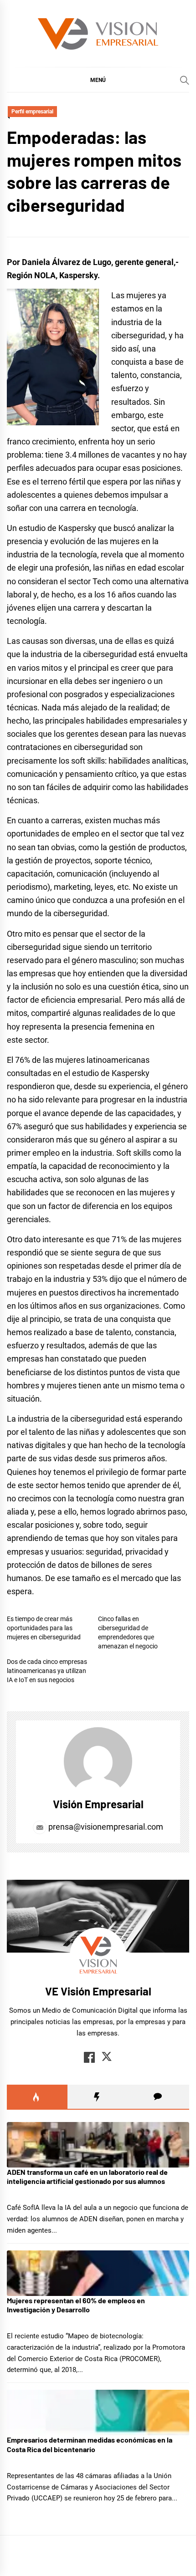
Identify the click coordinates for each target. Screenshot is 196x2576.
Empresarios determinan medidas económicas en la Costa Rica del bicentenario (90, 2444)
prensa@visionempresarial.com (105, 1827)
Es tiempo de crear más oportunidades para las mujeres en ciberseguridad (44, 1628)
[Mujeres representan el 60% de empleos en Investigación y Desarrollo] (98, 2273)
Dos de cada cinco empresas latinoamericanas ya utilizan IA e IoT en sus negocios (47, 1671)
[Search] (185, 80)
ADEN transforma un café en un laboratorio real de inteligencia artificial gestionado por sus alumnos (87, 2177)
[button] (98, 80)
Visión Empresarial (98, 1804)
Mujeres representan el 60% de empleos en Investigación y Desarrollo (76, 2305)
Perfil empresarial (32, 112)
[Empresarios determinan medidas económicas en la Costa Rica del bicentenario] (98, 2413)
